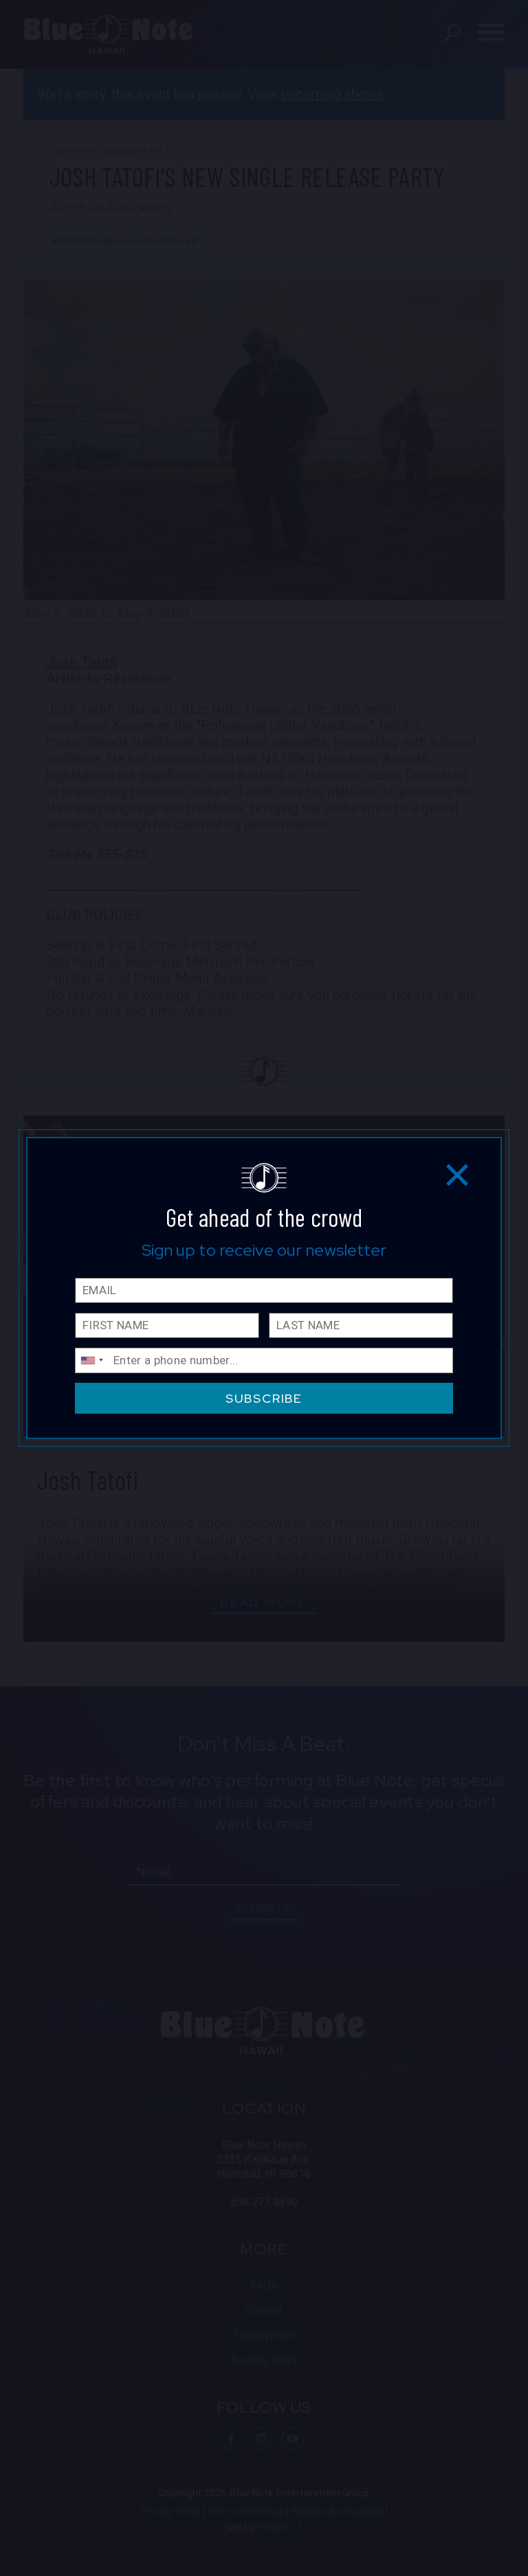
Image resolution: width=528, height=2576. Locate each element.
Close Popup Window (458, 1174)
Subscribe (264, 1398)
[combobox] (91, 1360)
